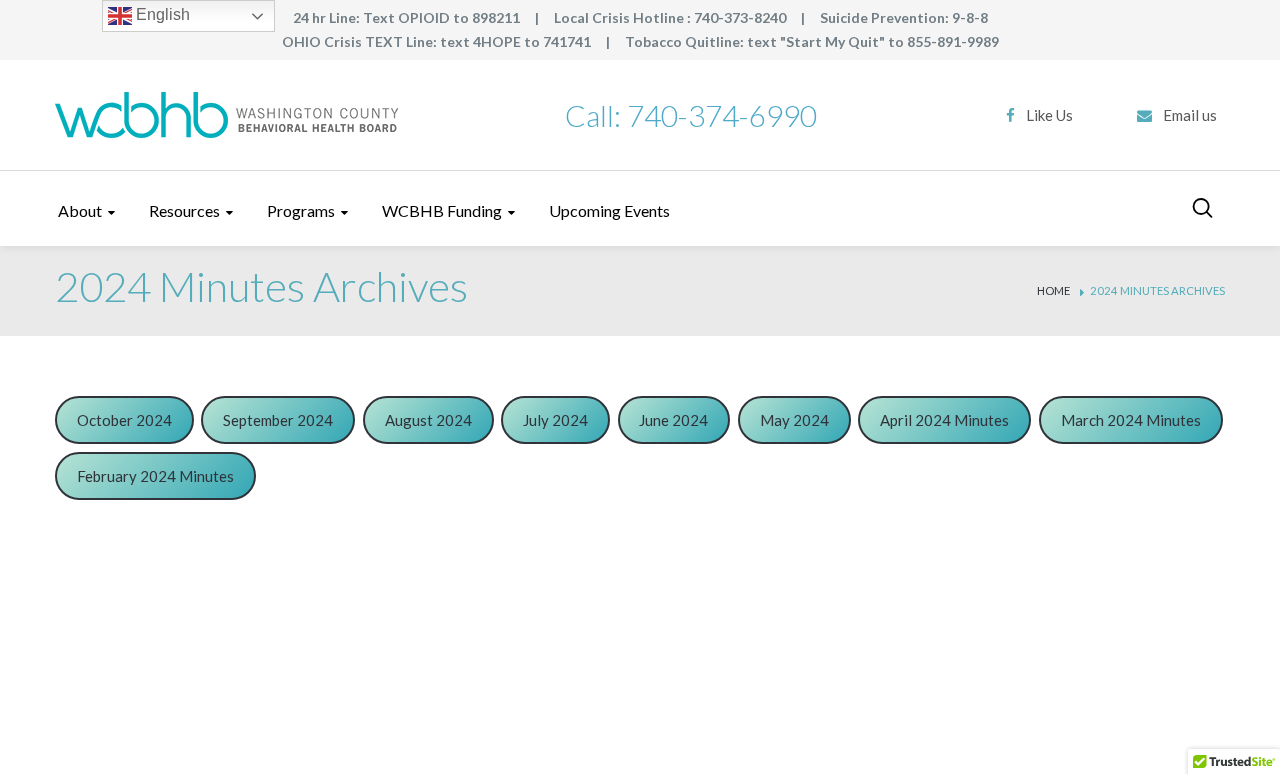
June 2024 (673, 420)
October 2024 (124, 420)
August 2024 (428, 420)
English (161, 14)
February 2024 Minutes (155, 476)
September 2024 (278, 420)
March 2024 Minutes (1131, 420)
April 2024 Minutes (944, 420)
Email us (1190, 115)
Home (1053, 291)
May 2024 (794, 420)
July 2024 (555, 420)
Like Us (1049, 115)
